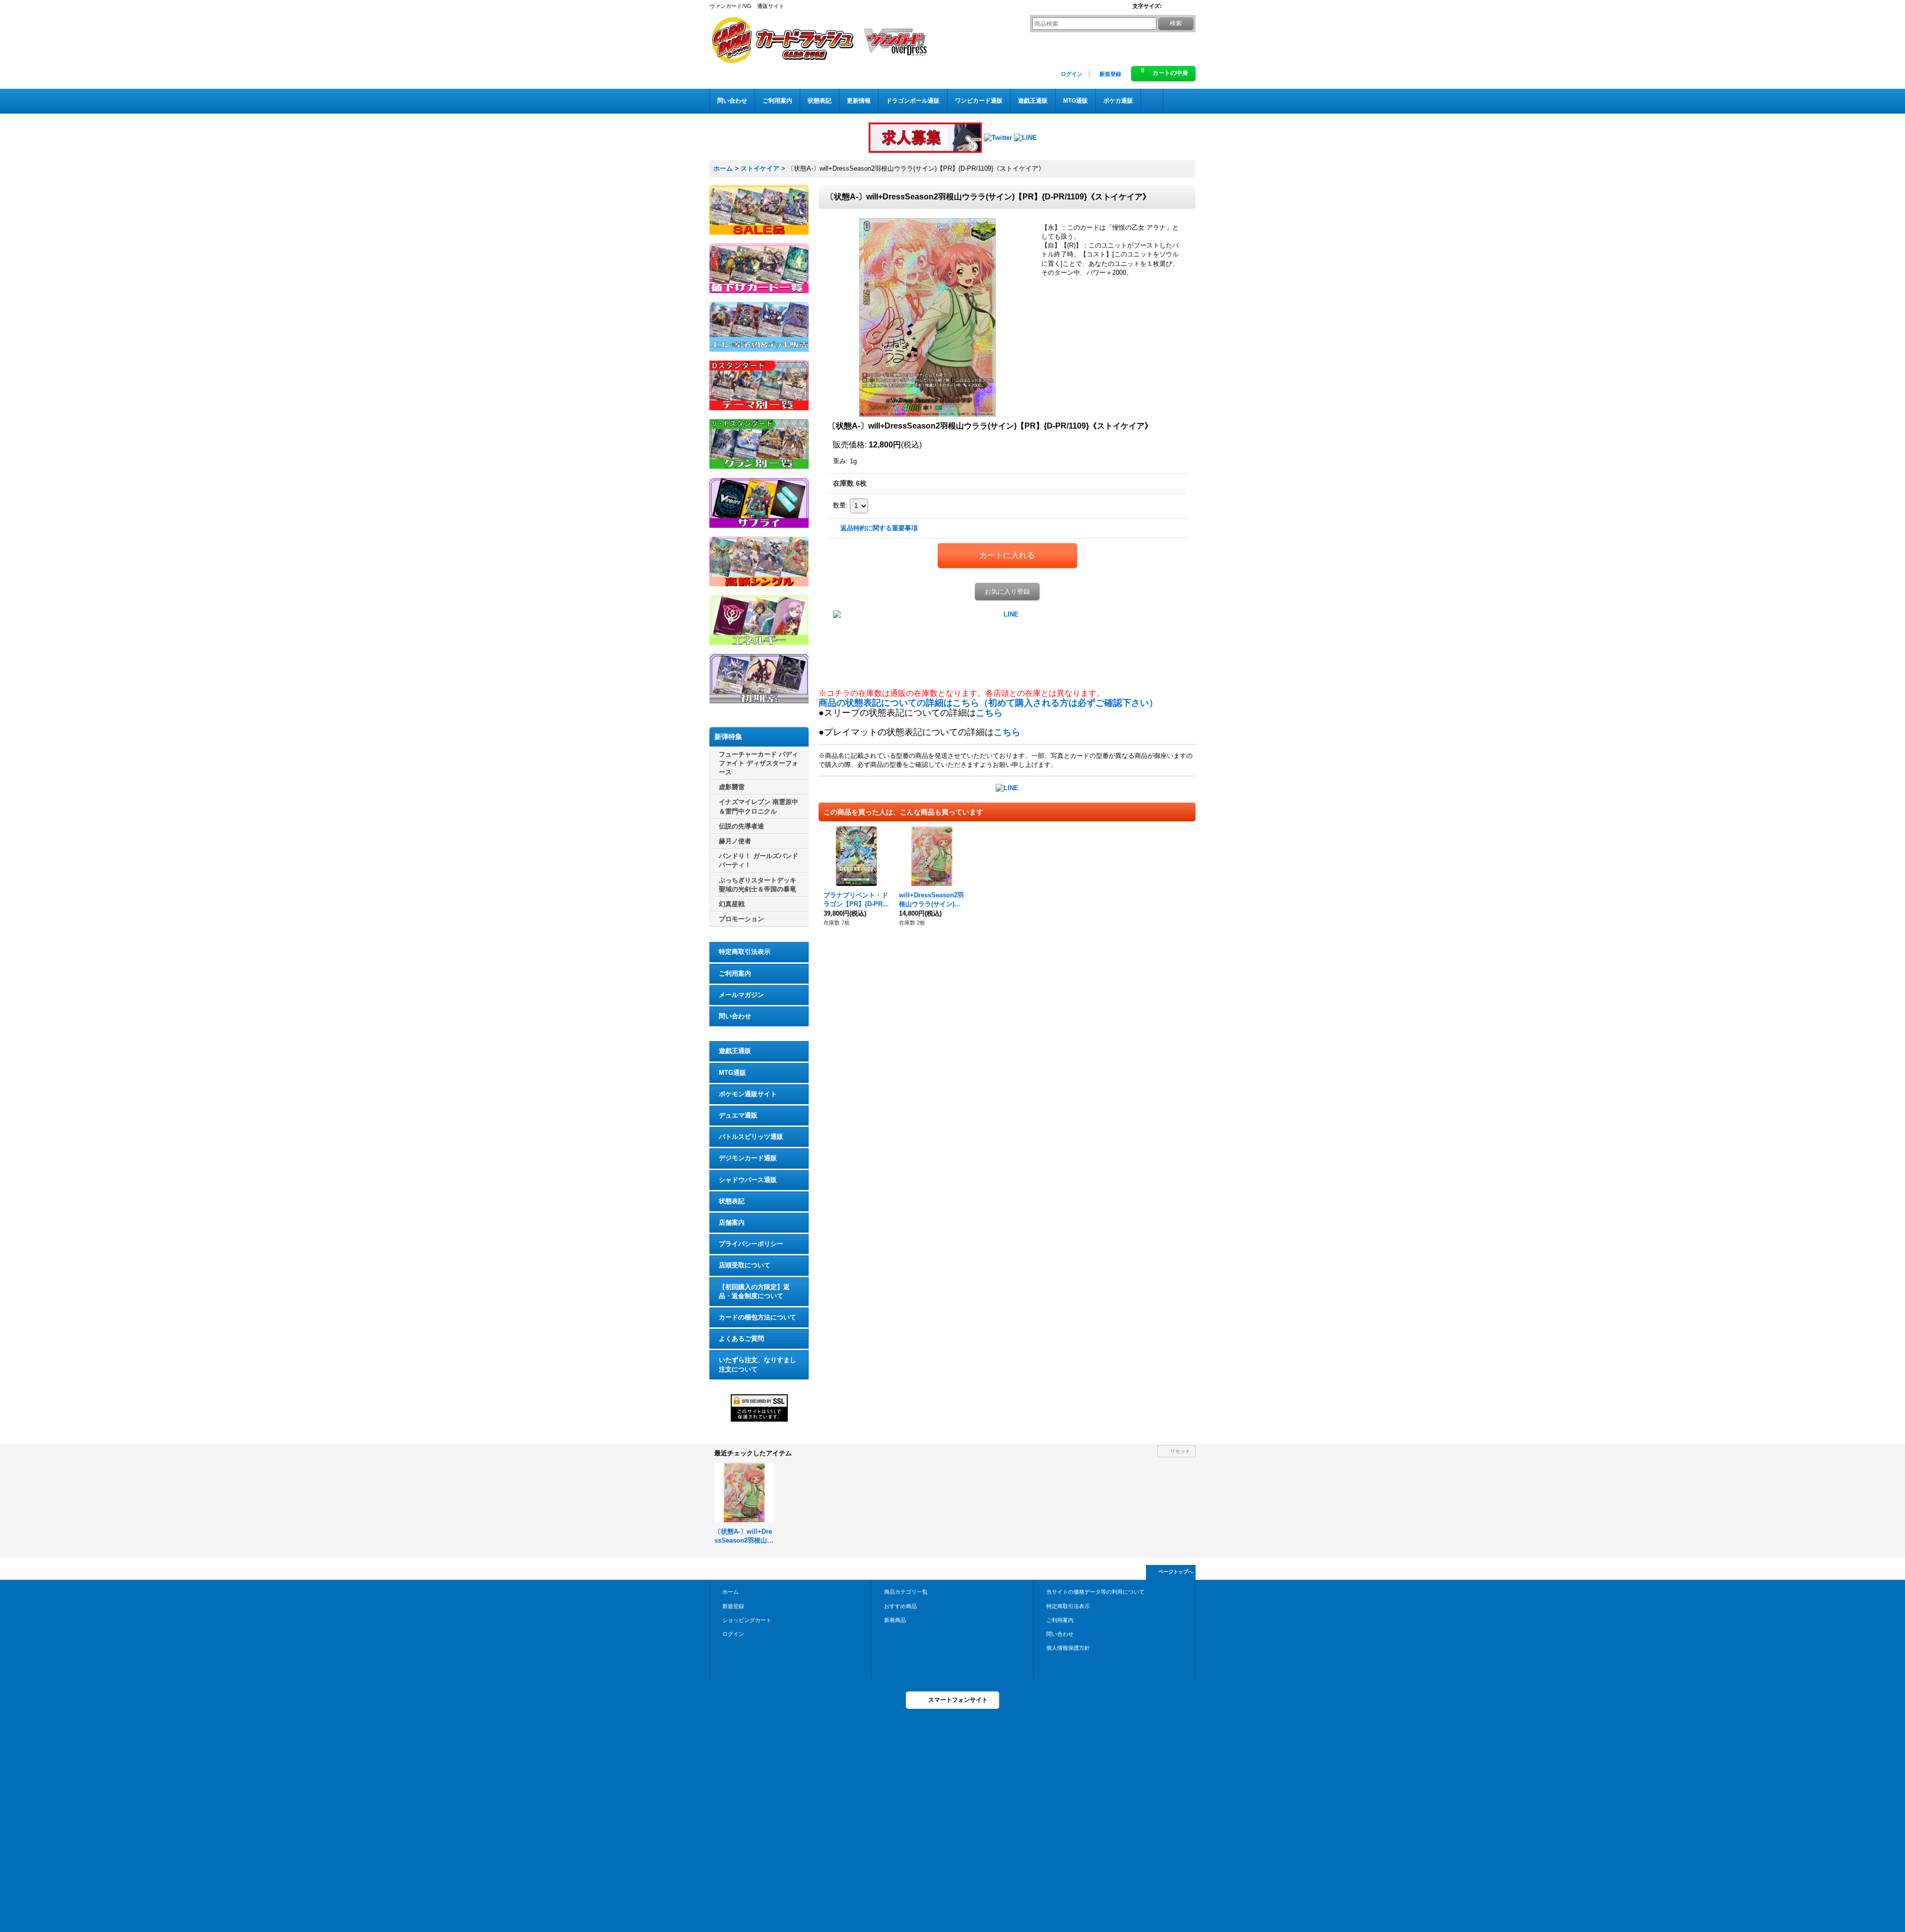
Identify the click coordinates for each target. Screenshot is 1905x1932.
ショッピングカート (747, 1620)
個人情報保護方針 (1068, 1648)
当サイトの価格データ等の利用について (1095, 1592)
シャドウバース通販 (748, 1180)
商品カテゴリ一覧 (906, 1592)
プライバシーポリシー (751, 1244)
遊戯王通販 (735, 1051)
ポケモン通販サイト (748, 1094)
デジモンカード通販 (748, 1158)
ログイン (1072, 74)
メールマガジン (741, 995)
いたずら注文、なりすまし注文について (758, 1364)
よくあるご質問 (741, 1339)
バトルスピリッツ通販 (751, 1137)
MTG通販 (732, 1073)
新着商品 (895, 1620)
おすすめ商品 (900, 1606)
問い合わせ (735, 1016)
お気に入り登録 (1007, 592)
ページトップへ (1176, 1572)
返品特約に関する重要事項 (879, 528)
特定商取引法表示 (745, 952)
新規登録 (1110, 74)
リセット (1180, 1451)
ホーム (730, 1592)
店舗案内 (732, 1222)
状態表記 (732, 1201)
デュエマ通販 (738, 1115)
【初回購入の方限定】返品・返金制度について (754, 1291)
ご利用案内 (735, 973)
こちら (989, 713)
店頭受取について (745, 1265)
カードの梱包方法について (758, 1317)
